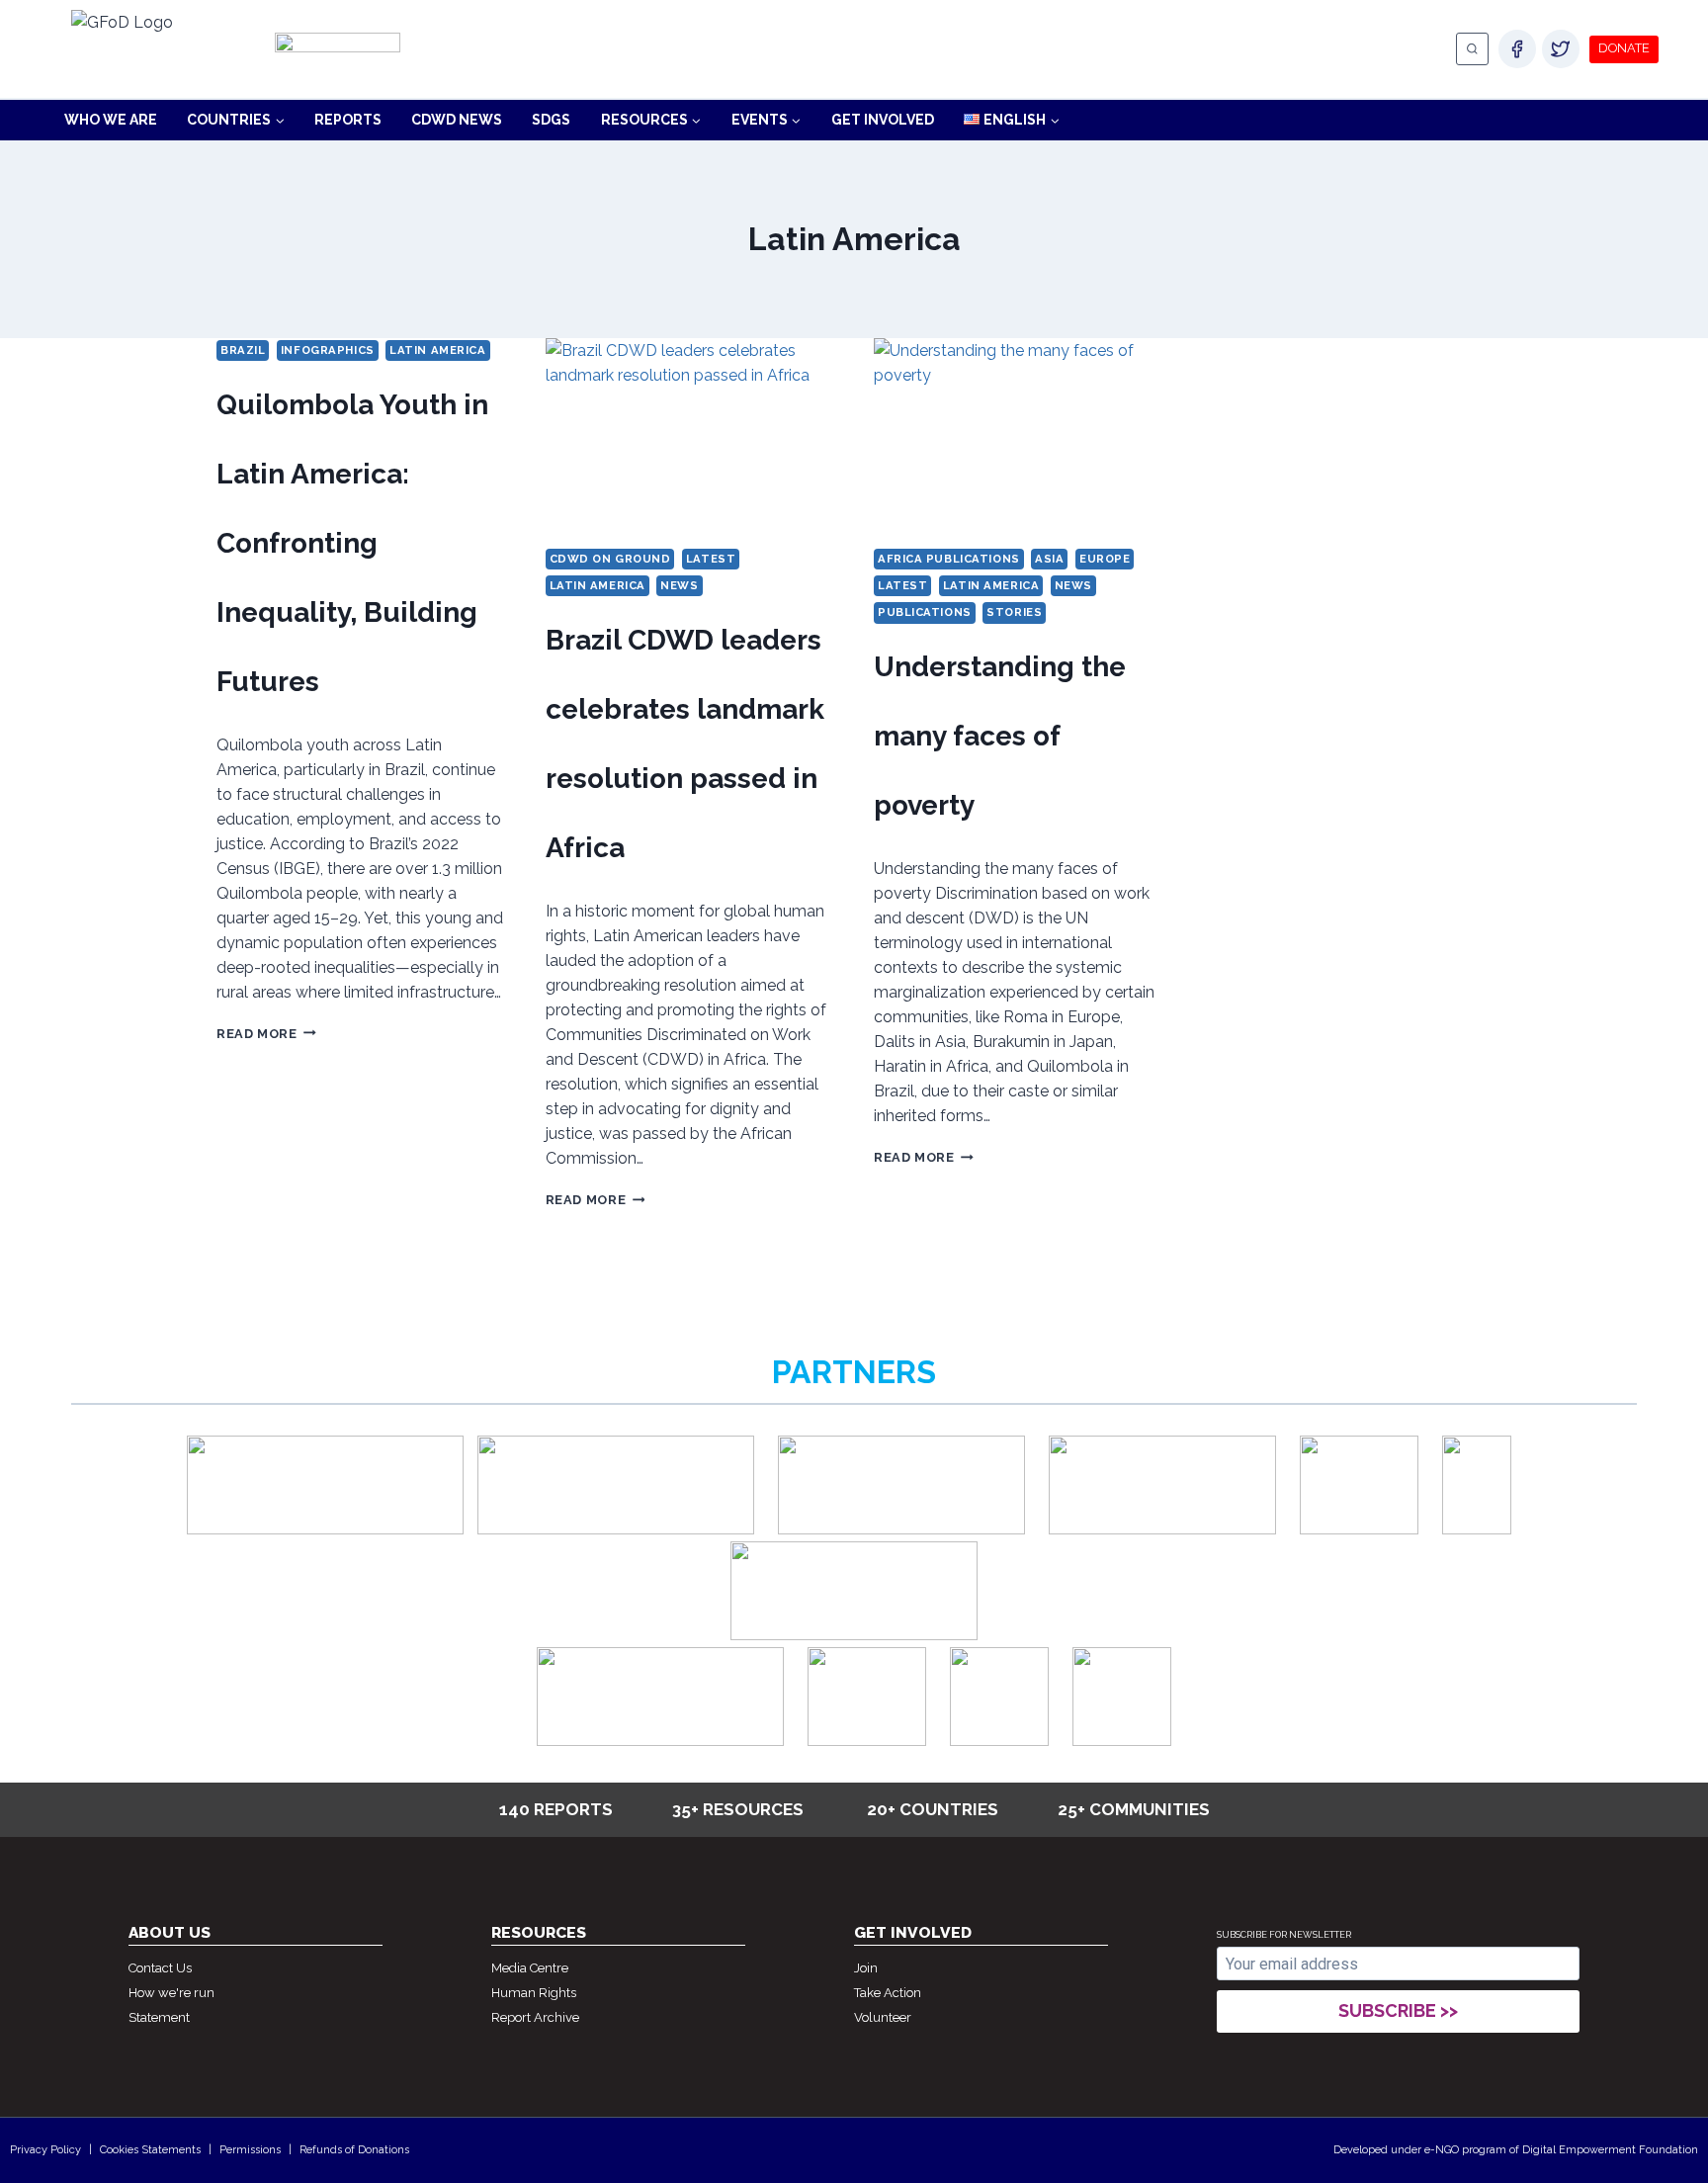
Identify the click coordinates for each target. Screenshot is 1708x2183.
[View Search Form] (1472, 49)
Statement (159, 2017)
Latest (711, 559)
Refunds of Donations (354, 2150)
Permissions (250, 2150)
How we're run (171, 1993)
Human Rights (534, 1993)
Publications (925, 612)
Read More (266, 1034)
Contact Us (160, 1968)
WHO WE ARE (111, 120)
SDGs (551, 120)
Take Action (888, 1993)
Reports (348, 120)
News (679, 585)
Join (866, 1968)
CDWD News (457, 120)
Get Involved (883, 120)
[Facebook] (1517, 48)
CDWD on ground (610, 559)
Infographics (328, 350)
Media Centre (530, 1968)
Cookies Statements (150, 2150)
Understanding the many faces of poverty (1000, 736)
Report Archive (535, 2017)
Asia (1049, 559)
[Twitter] (1561, 48)
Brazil (243, 350)
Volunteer (883, 2017)
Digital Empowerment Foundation (1610, 2150)
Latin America (437, 350)
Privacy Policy (45, 2150)
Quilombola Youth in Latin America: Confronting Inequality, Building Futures (352, 543)
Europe (1105, 559)
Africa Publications (949, 559)
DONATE (1624, 48)
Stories (1014, 612)
